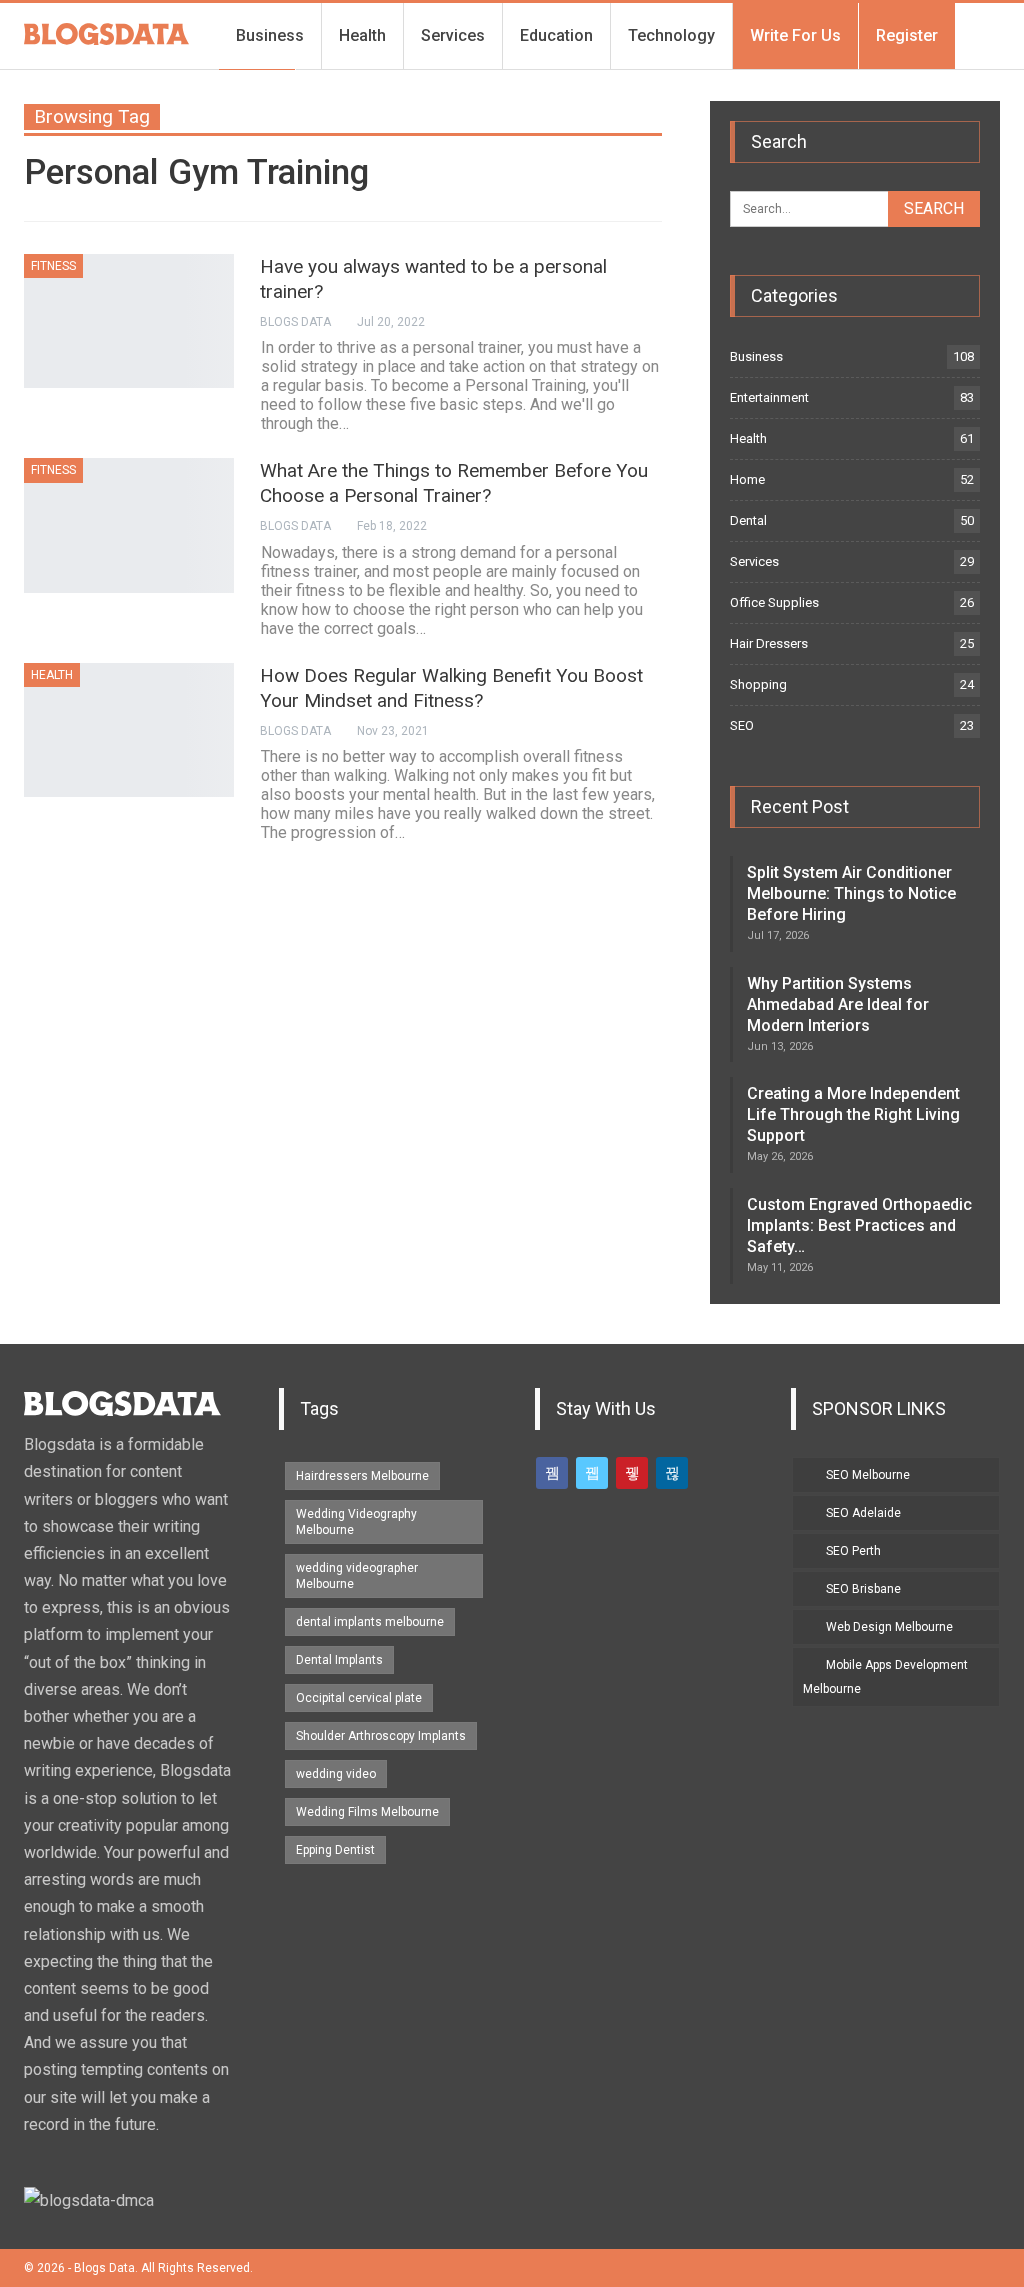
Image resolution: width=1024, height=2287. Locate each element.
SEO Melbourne (868, 1475)
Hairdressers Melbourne (362, 1476)
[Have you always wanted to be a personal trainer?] (129, 321)
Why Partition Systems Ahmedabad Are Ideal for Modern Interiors (838, 1004)
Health (362, 35)
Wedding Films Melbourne (367, 1812)
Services (453, 35)
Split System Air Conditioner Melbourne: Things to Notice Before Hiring (851, 893)
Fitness (53, 266)
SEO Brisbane (863, 1589)
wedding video (336, 1774)
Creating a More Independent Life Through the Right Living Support (853, 1114)
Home (747, 479)
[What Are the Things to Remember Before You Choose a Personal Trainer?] (129, 525)
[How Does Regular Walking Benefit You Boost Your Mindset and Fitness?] (129, 730)
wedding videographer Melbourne (357, 1576)
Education (556, 35)
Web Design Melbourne (889, 1627)
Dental (748, 520)
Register (907, 35)
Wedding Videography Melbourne (356, 1522)
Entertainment (769, 397)
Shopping (758, 684)
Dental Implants (339, 1660)
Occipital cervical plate (359, 1698)
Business (270, 35)
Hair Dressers (769, 643)
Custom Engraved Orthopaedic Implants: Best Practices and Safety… (859, 1225)
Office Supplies (774, 602)
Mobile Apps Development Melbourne (885, 1677)
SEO (742, 725)
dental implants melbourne (370, 1622)
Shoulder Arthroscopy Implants (381, 1736)
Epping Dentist (335, 1850)
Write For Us (795, 35)
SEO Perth (853, 1551)
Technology (671, 35)
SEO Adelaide (863, 1513)
